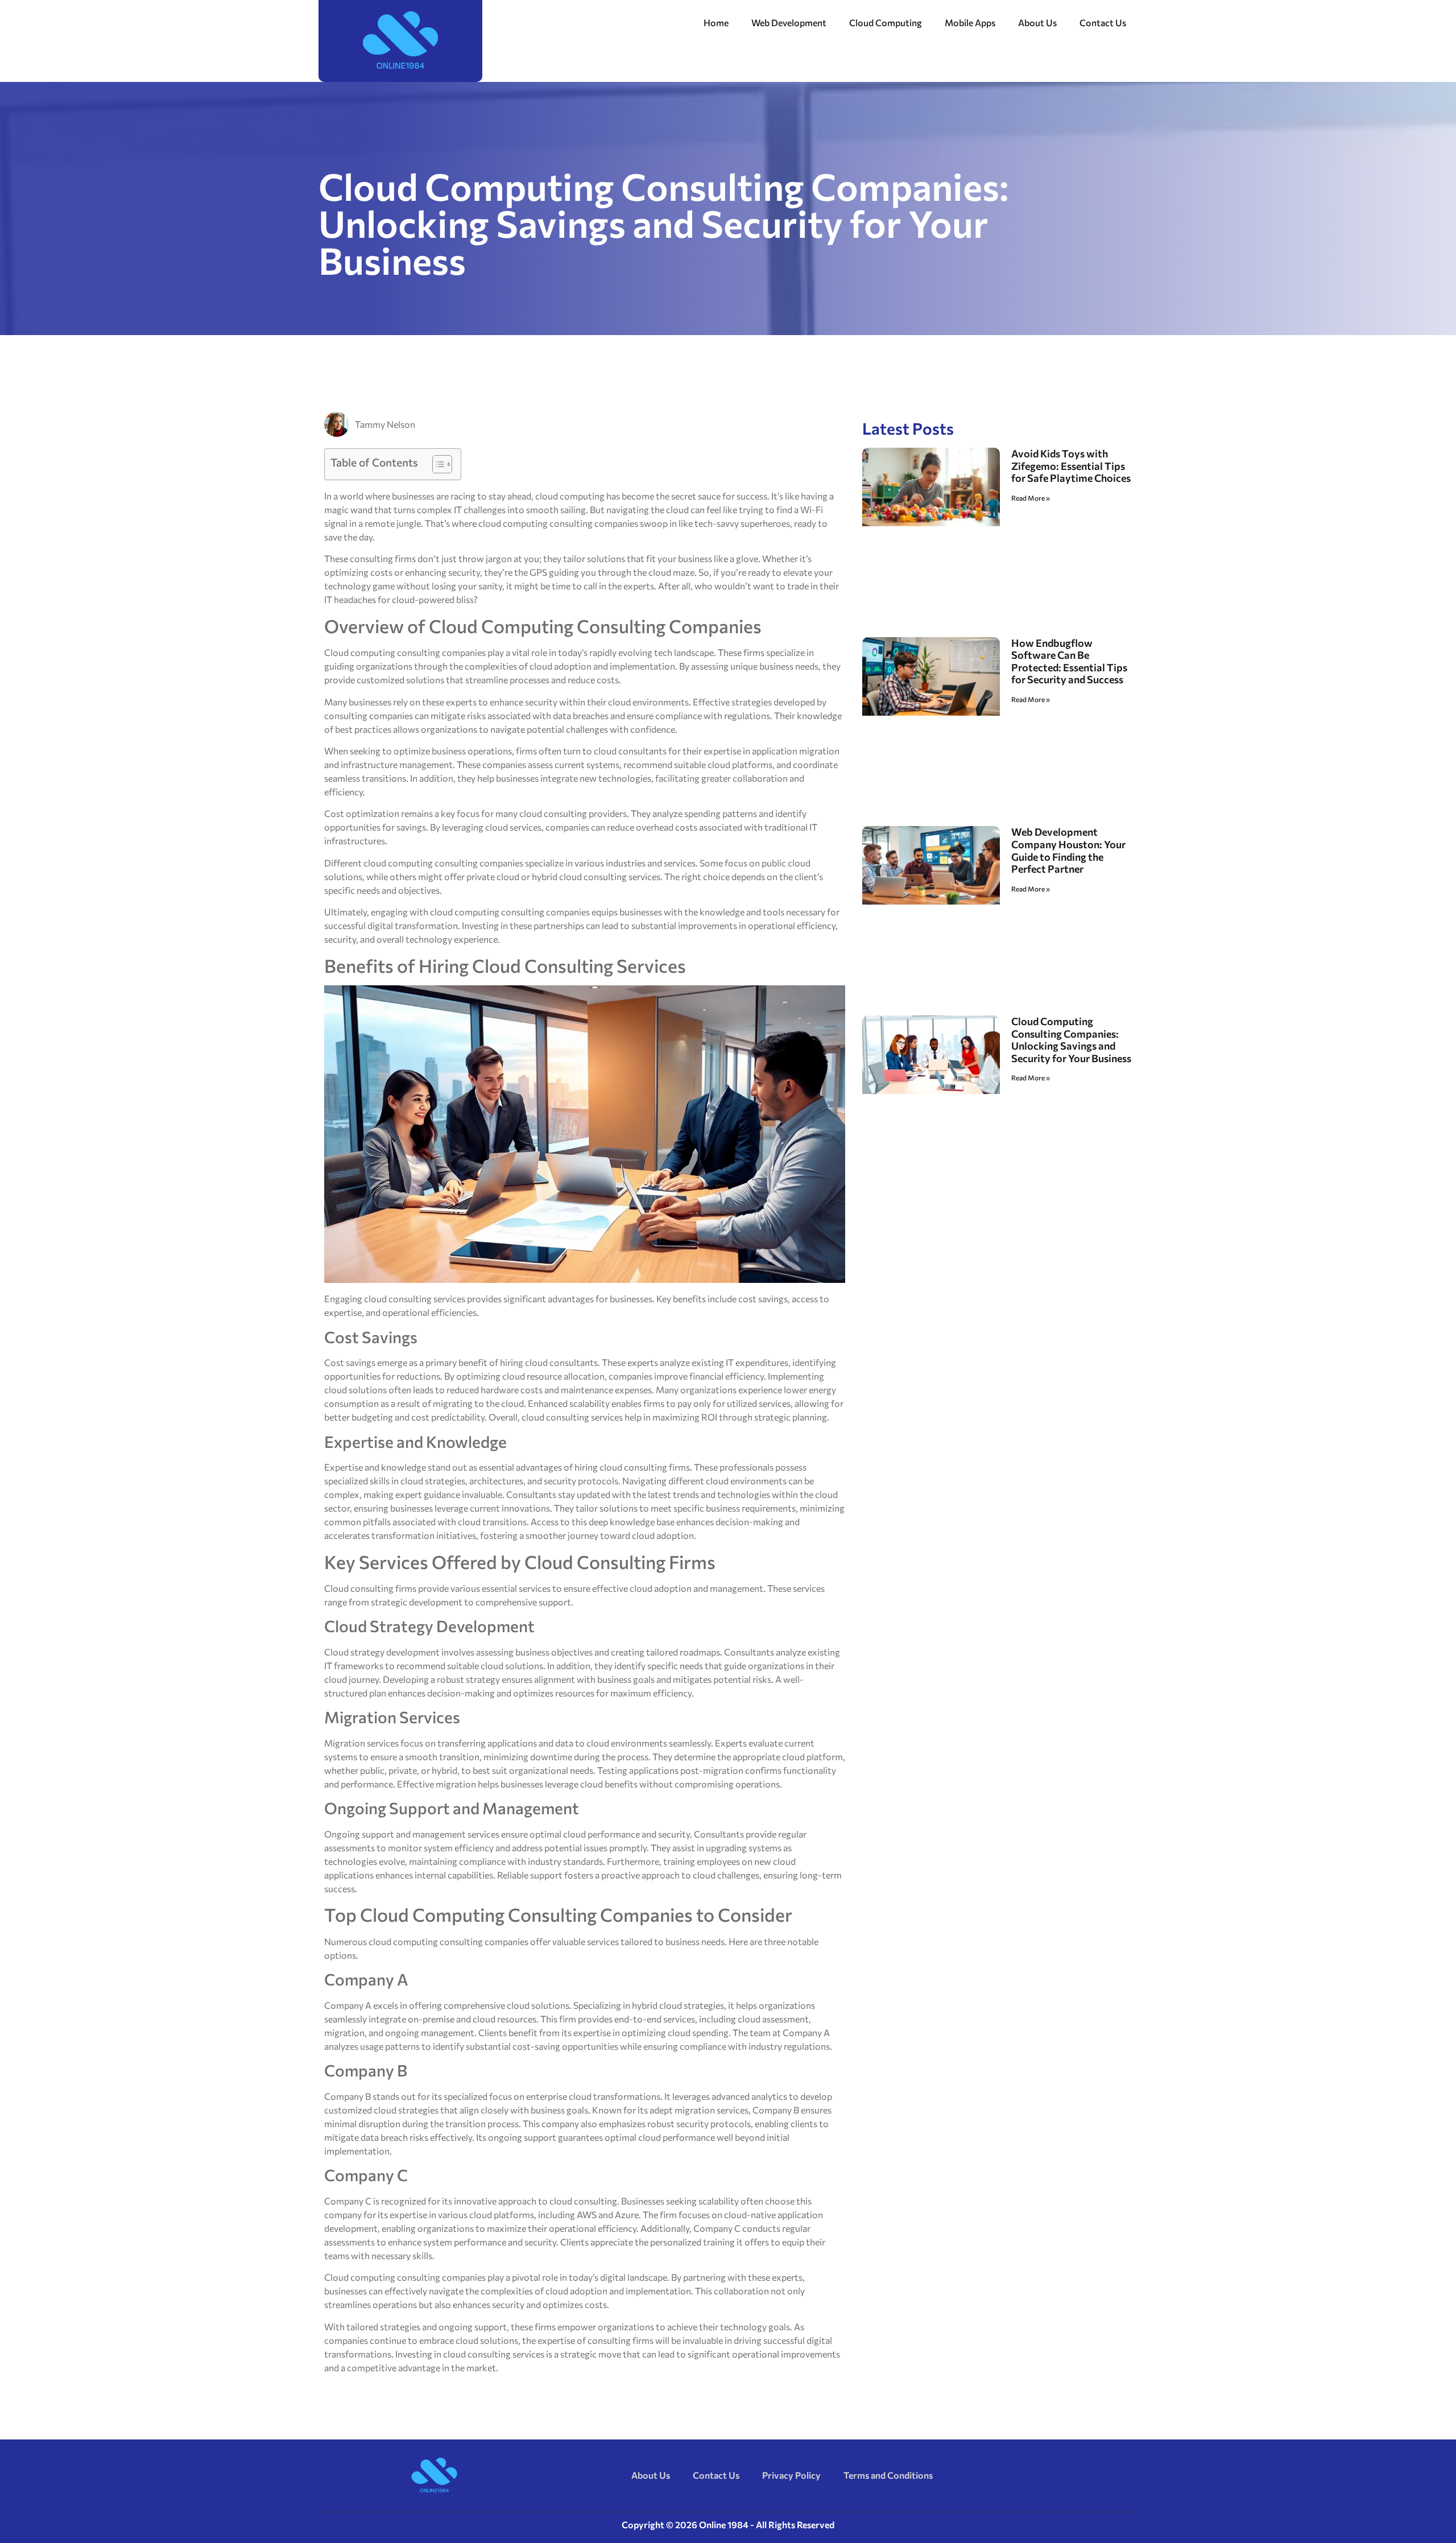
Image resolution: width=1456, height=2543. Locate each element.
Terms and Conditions (888, 2475)
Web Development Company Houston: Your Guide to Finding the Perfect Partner (1068, 850)
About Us (1037, 22)
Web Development (789, 22)
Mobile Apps (970, 22)
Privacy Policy (791, 2475)
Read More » (1031, 498)
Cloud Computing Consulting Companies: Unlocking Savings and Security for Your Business (1071, 1040)
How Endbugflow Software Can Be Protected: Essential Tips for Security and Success (1069, 661)
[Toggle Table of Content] (437, 464)
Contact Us (1103, 22)
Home (716, 22)
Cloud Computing (886, 22)
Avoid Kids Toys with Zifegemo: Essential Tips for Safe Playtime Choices (1071, 466)
